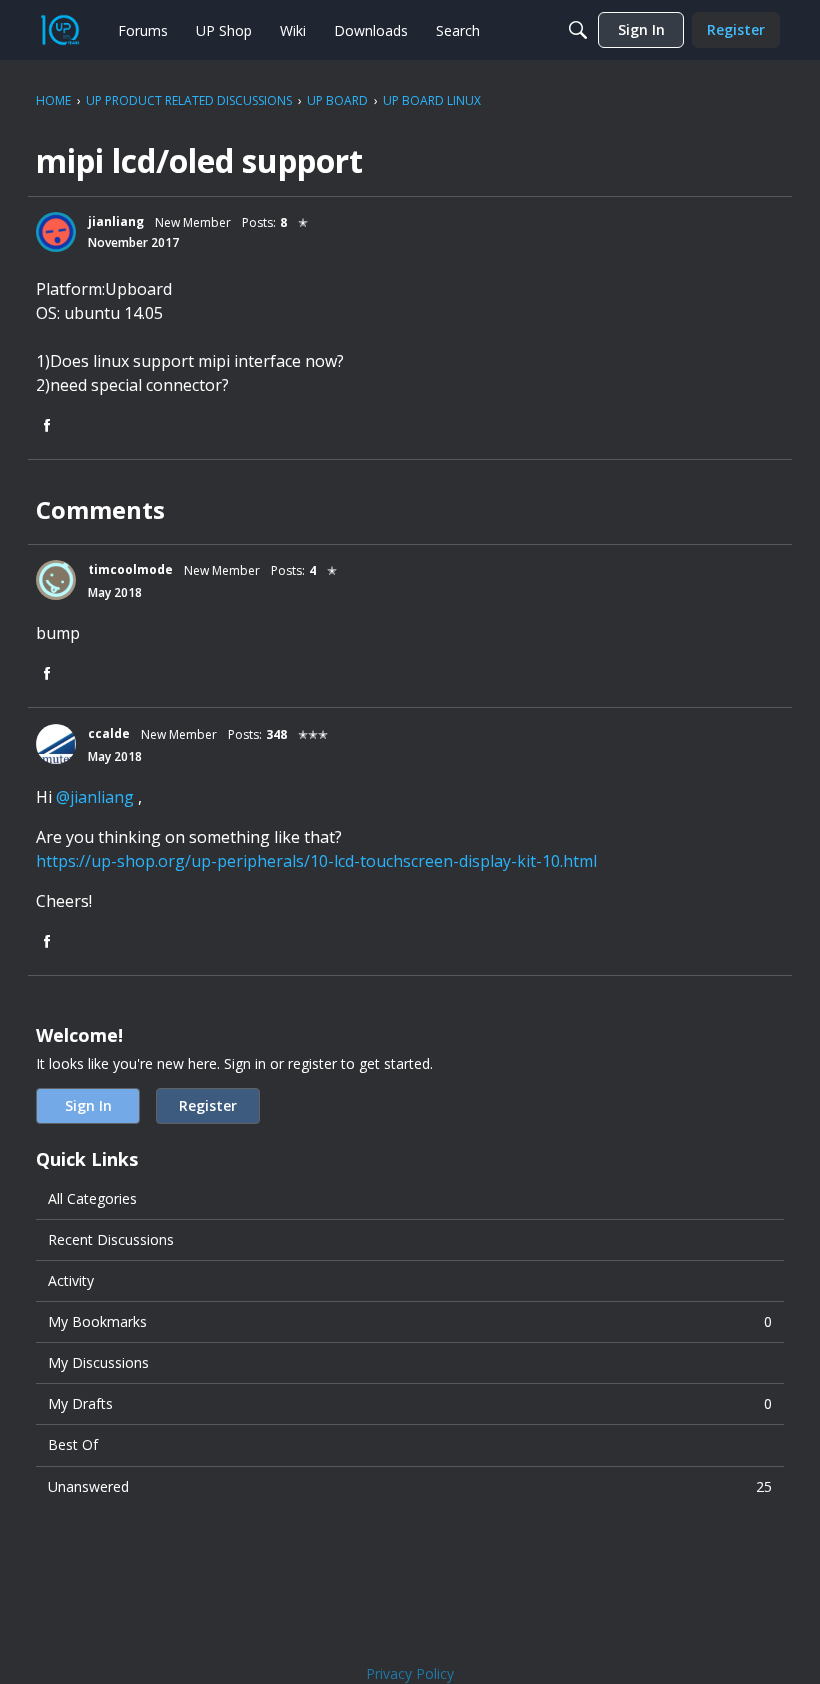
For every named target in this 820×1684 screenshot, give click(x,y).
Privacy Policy (410, 1673)
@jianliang (95, 797)
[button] (56, 232)
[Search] (578, 30)
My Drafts (410, 1403)
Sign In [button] (88, 1105)
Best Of (73, 1444)
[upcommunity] (60, 30)
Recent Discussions (111, 1239)
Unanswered (410, 1486)
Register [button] (208, 1105)
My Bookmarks (410, 1321)
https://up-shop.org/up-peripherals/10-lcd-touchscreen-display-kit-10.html (316, 861)
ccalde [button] (109, 733)
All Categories (92, 1198)
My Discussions (98, 1362)
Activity (71, 1280)
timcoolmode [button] (130, 569)
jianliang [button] (116, 221)
